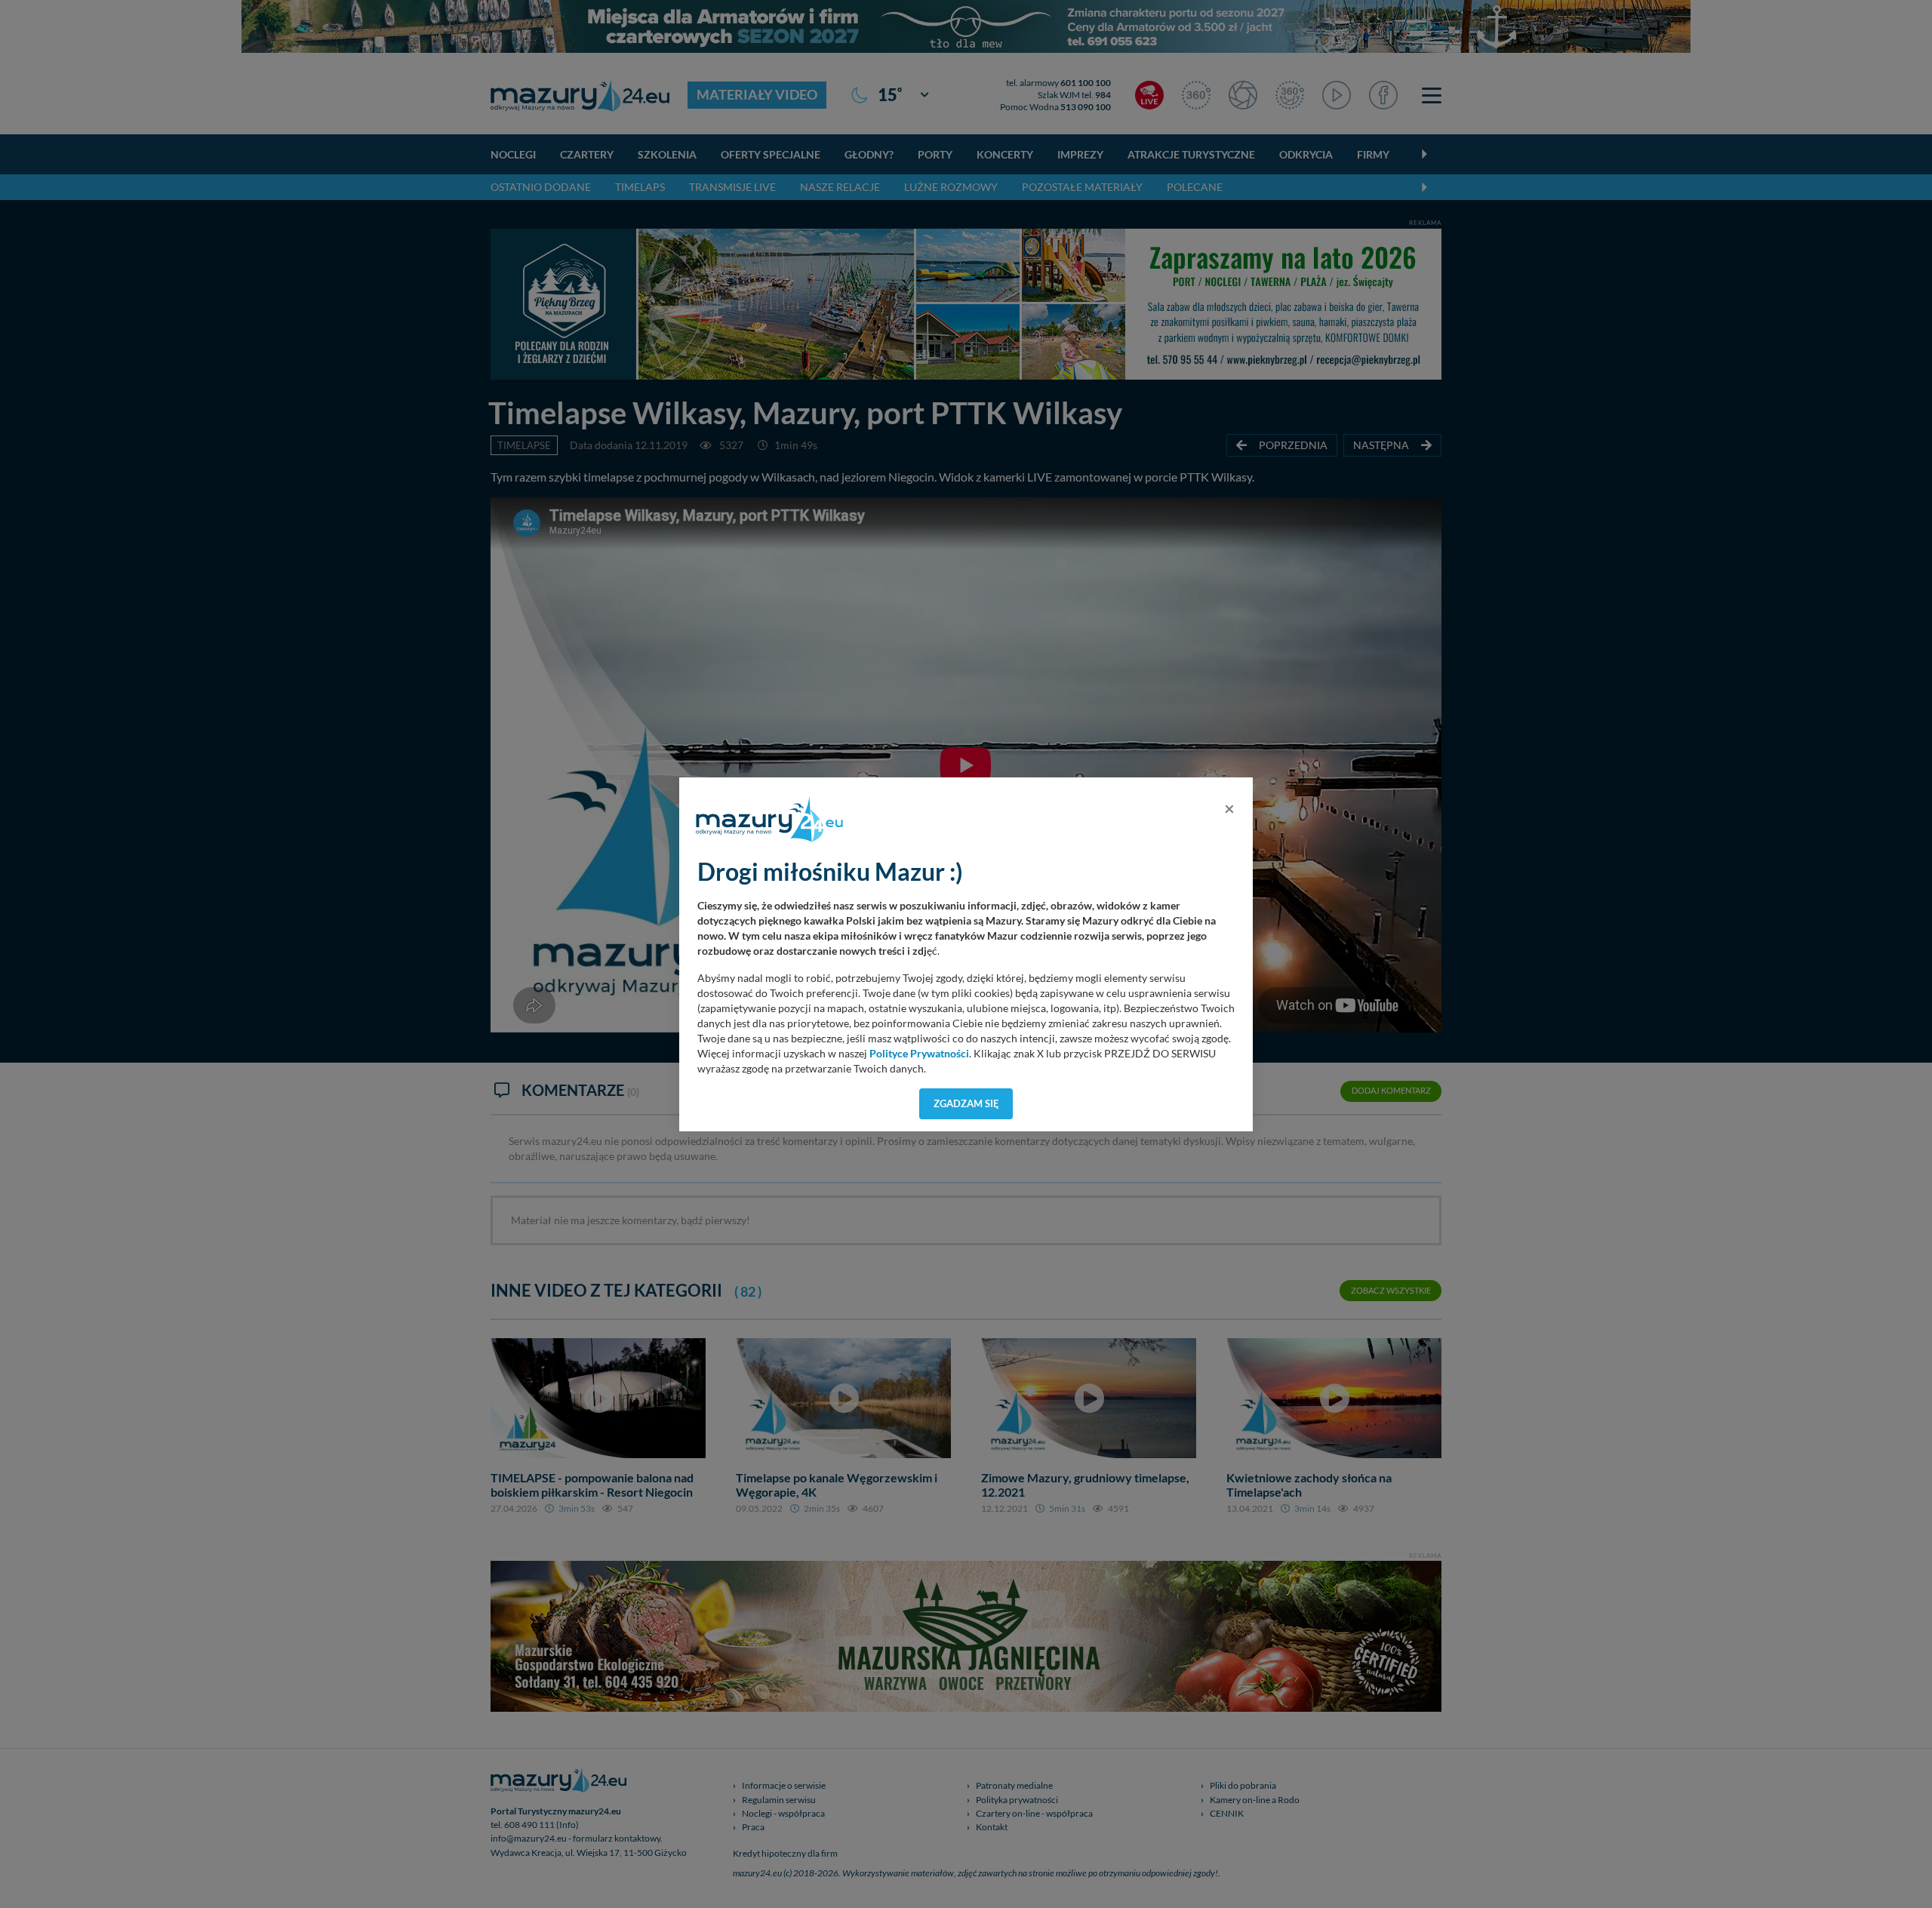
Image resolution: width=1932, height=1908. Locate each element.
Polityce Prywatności (919, 1054)
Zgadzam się (966, 1103)
